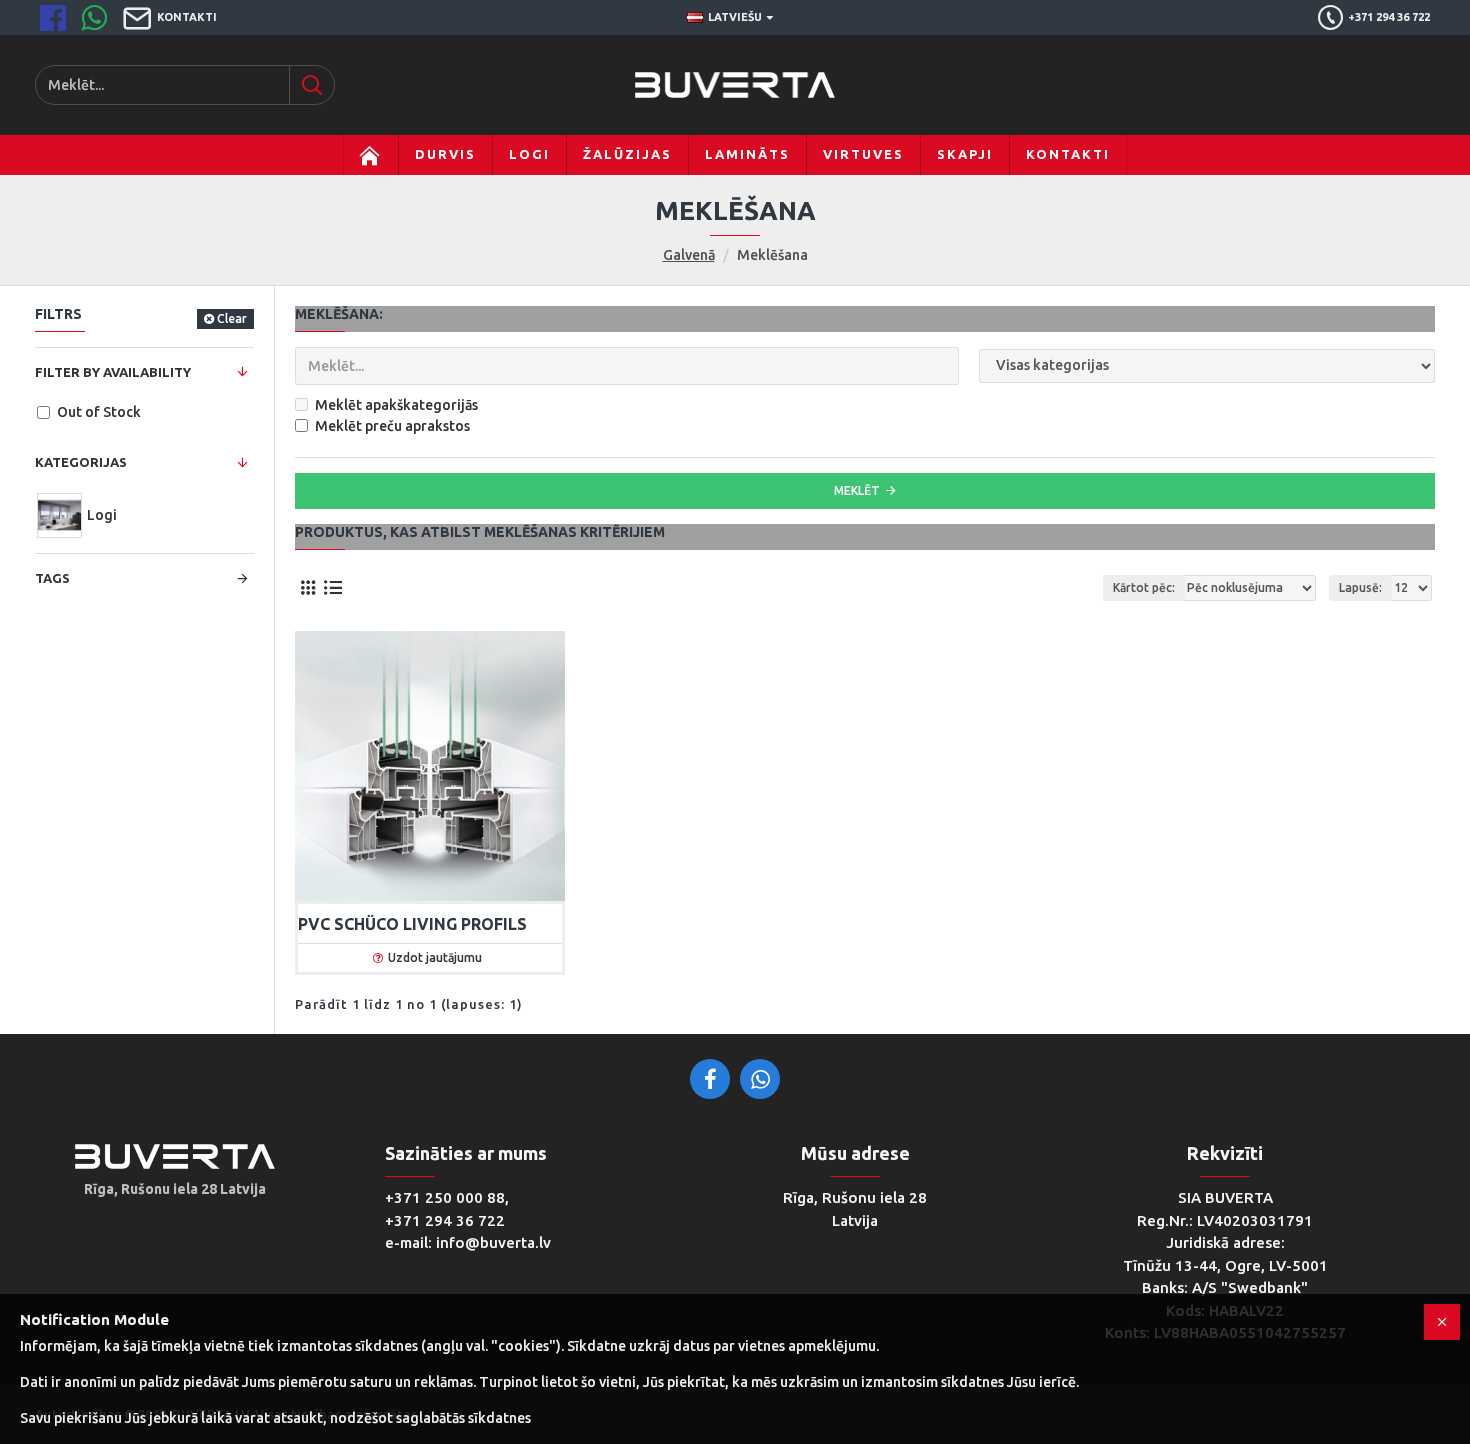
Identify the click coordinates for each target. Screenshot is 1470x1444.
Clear (232, 318)
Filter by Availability (113, 372)
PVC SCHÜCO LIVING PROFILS (412, 924)
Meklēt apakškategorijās (396, 405)
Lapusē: (1360, 587)
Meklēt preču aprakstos (392, 426)
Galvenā (689, 255)
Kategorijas (81, 462)
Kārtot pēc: (1144, 587)
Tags (52, 578)
